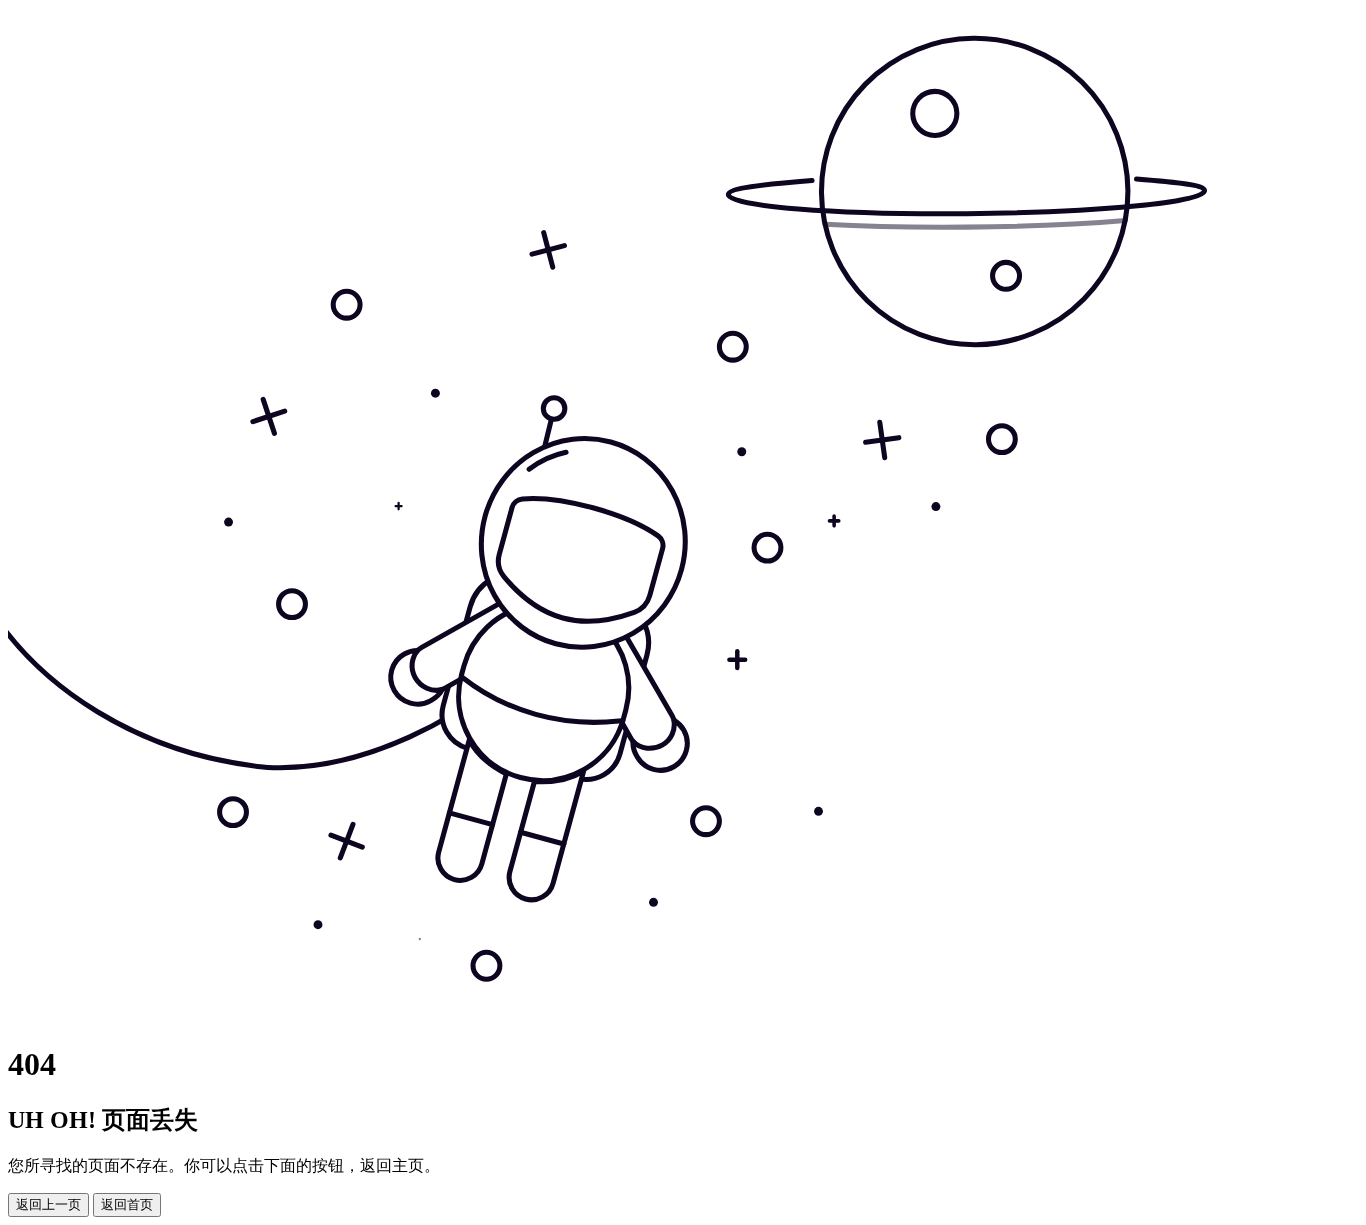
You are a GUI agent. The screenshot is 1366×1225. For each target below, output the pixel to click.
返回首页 (127, 1204)
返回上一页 (48, 1204)
